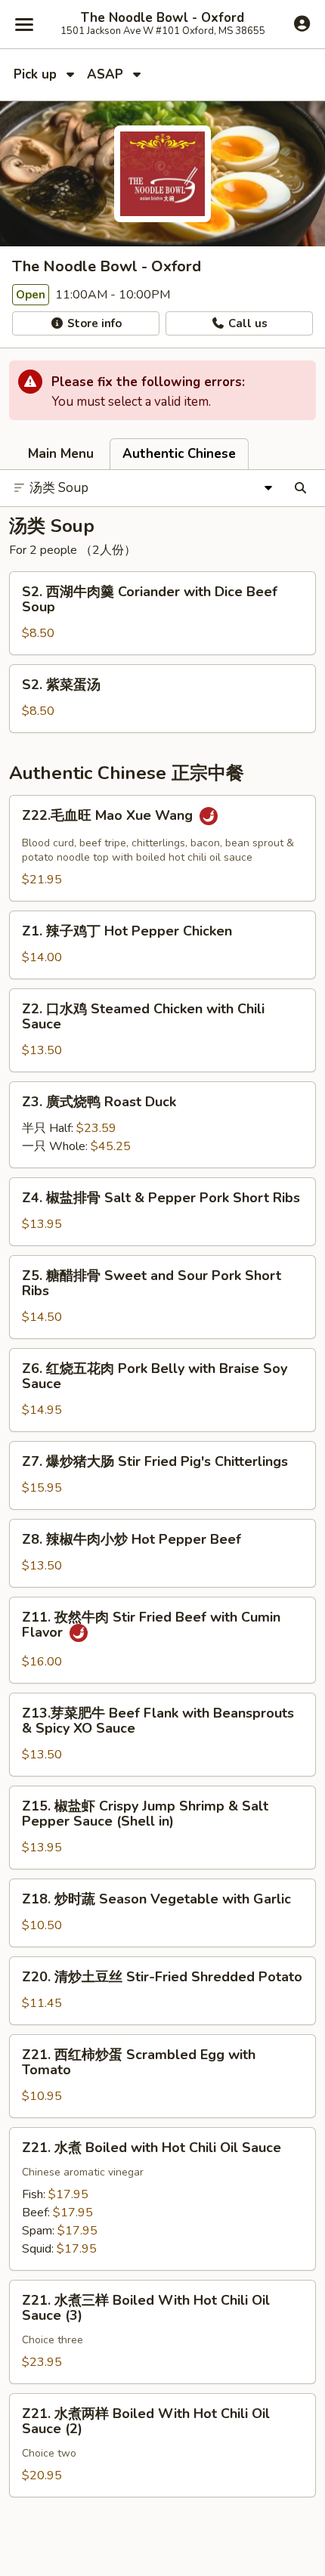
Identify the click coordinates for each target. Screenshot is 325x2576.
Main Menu (61, 454)
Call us (246, 323)
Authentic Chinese (179, 454)
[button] (162, 613)
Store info (93, 323)
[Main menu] (24, 24)
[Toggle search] (300, 488)
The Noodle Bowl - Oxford (162, 18)
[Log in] (302, 23)
